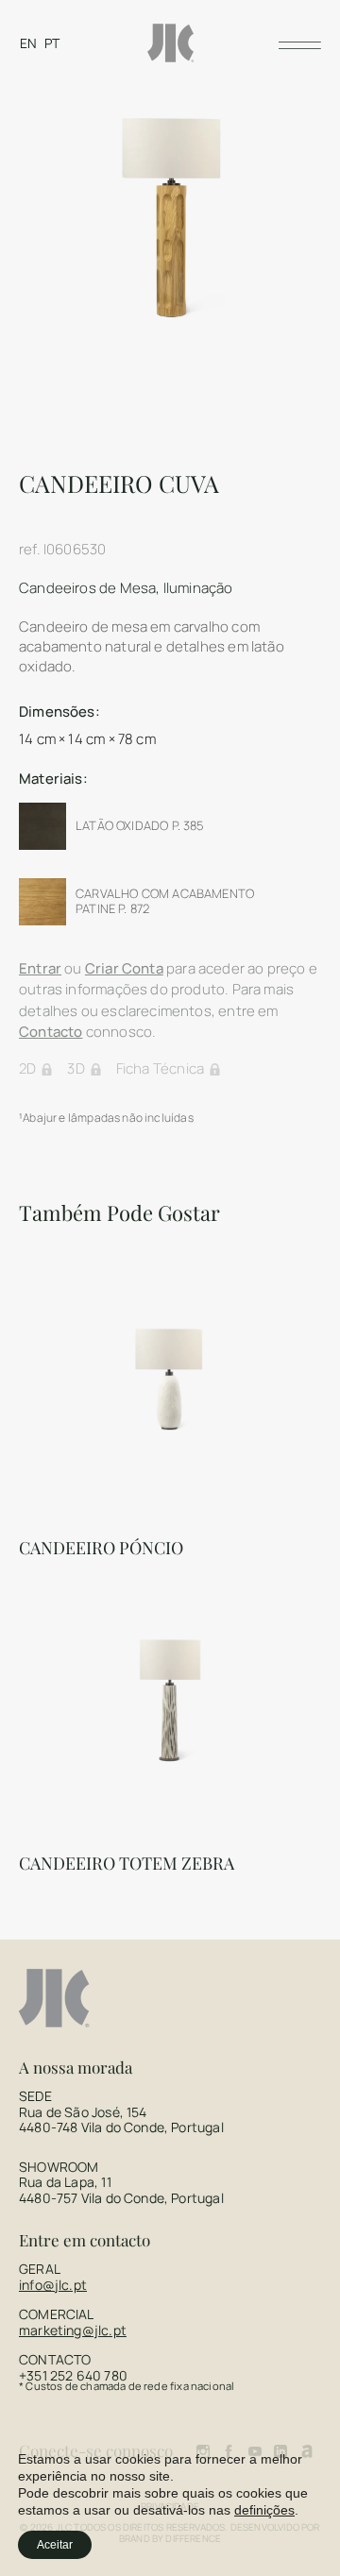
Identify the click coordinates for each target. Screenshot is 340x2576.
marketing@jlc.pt (73, 2330)
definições (264, 2510)
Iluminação (198, 588)
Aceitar (55, 2545)
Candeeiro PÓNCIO (101, 1548)
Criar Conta (124, 968)
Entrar (40, 968)
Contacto (51, 1032)
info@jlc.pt (53, 2285)
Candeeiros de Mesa (87, 588)
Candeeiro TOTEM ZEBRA (127, 1863)
